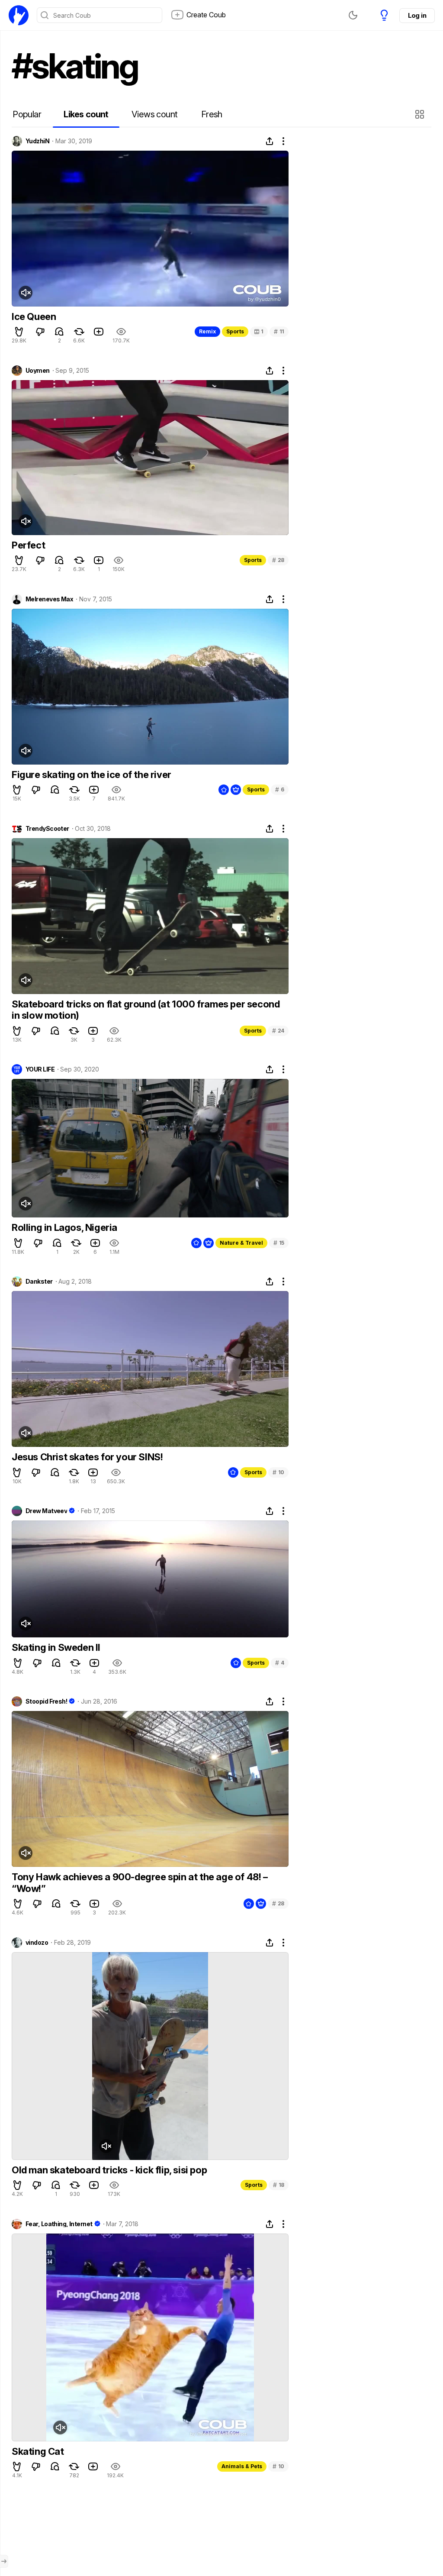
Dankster (39, 1282)
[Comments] (59, 332)
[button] (421, 114)
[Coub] (19, 15)
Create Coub (206, 15)
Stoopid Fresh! (46, 1701)
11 (279, 331)
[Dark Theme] (353, 15)
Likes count (86, 114)
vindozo (37, 1943)
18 (279, 2185)
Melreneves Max (49, 599)
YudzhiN (37, 141)
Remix (207, 331)
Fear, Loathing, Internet (59, 2224)
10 (278, 1472)
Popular (27, 114)
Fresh (212, 114)
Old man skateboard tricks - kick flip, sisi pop (109, 2170)
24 (278, 1031)
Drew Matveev (46, 1511)
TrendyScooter (47, 829)
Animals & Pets (242, 2466)
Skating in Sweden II (56, 1647)
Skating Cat (38, 2451)
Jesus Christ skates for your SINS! (87, 1457)
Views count (154, 114)
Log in (417, 15)
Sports (235, 331)
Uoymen (38, 371)
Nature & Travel (241, 1243)
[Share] (270, 141)
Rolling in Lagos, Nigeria (64, 1227)
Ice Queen (34, 316)
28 (278, 560)
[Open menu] (4, 2561)
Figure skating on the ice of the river (91, 775)
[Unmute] (26, 293)
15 (279, 1243)
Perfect (28, 545)
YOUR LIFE (40, 1069)
